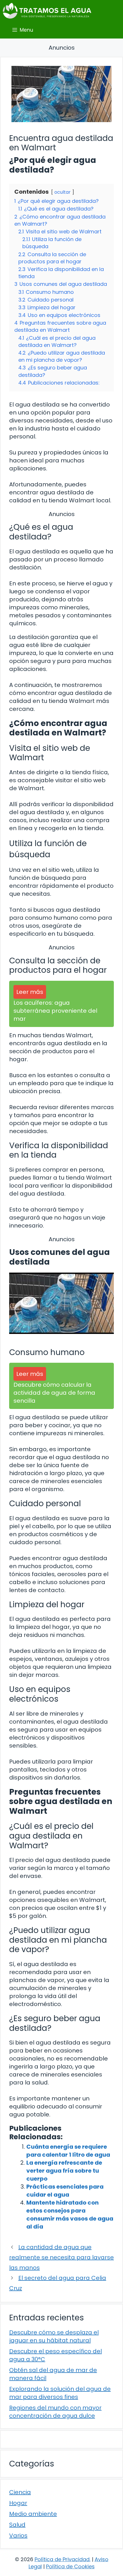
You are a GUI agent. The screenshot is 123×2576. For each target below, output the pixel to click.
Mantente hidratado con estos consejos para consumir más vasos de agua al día (70, 2215)
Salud (17, 2525)
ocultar (63, 192)
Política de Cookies (70, 2566)
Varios (18, 2535)
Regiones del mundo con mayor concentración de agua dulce (55, 2412)
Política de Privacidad (62, 2559)
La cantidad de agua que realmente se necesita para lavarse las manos (61, 2257)
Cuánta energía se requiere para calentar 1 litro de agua (68, 2151)
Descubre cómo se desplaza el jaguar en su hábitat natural (54, 2336)
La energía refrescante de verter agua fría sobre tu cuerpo (64, 2171)
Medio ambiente (33, 2514)
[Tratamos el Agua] (47, 11)
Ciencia (20, 2492)
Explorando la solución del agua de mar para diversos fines (60, 2393)
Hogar (18, 2503)
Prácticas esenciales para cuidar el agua (65, 2191)
